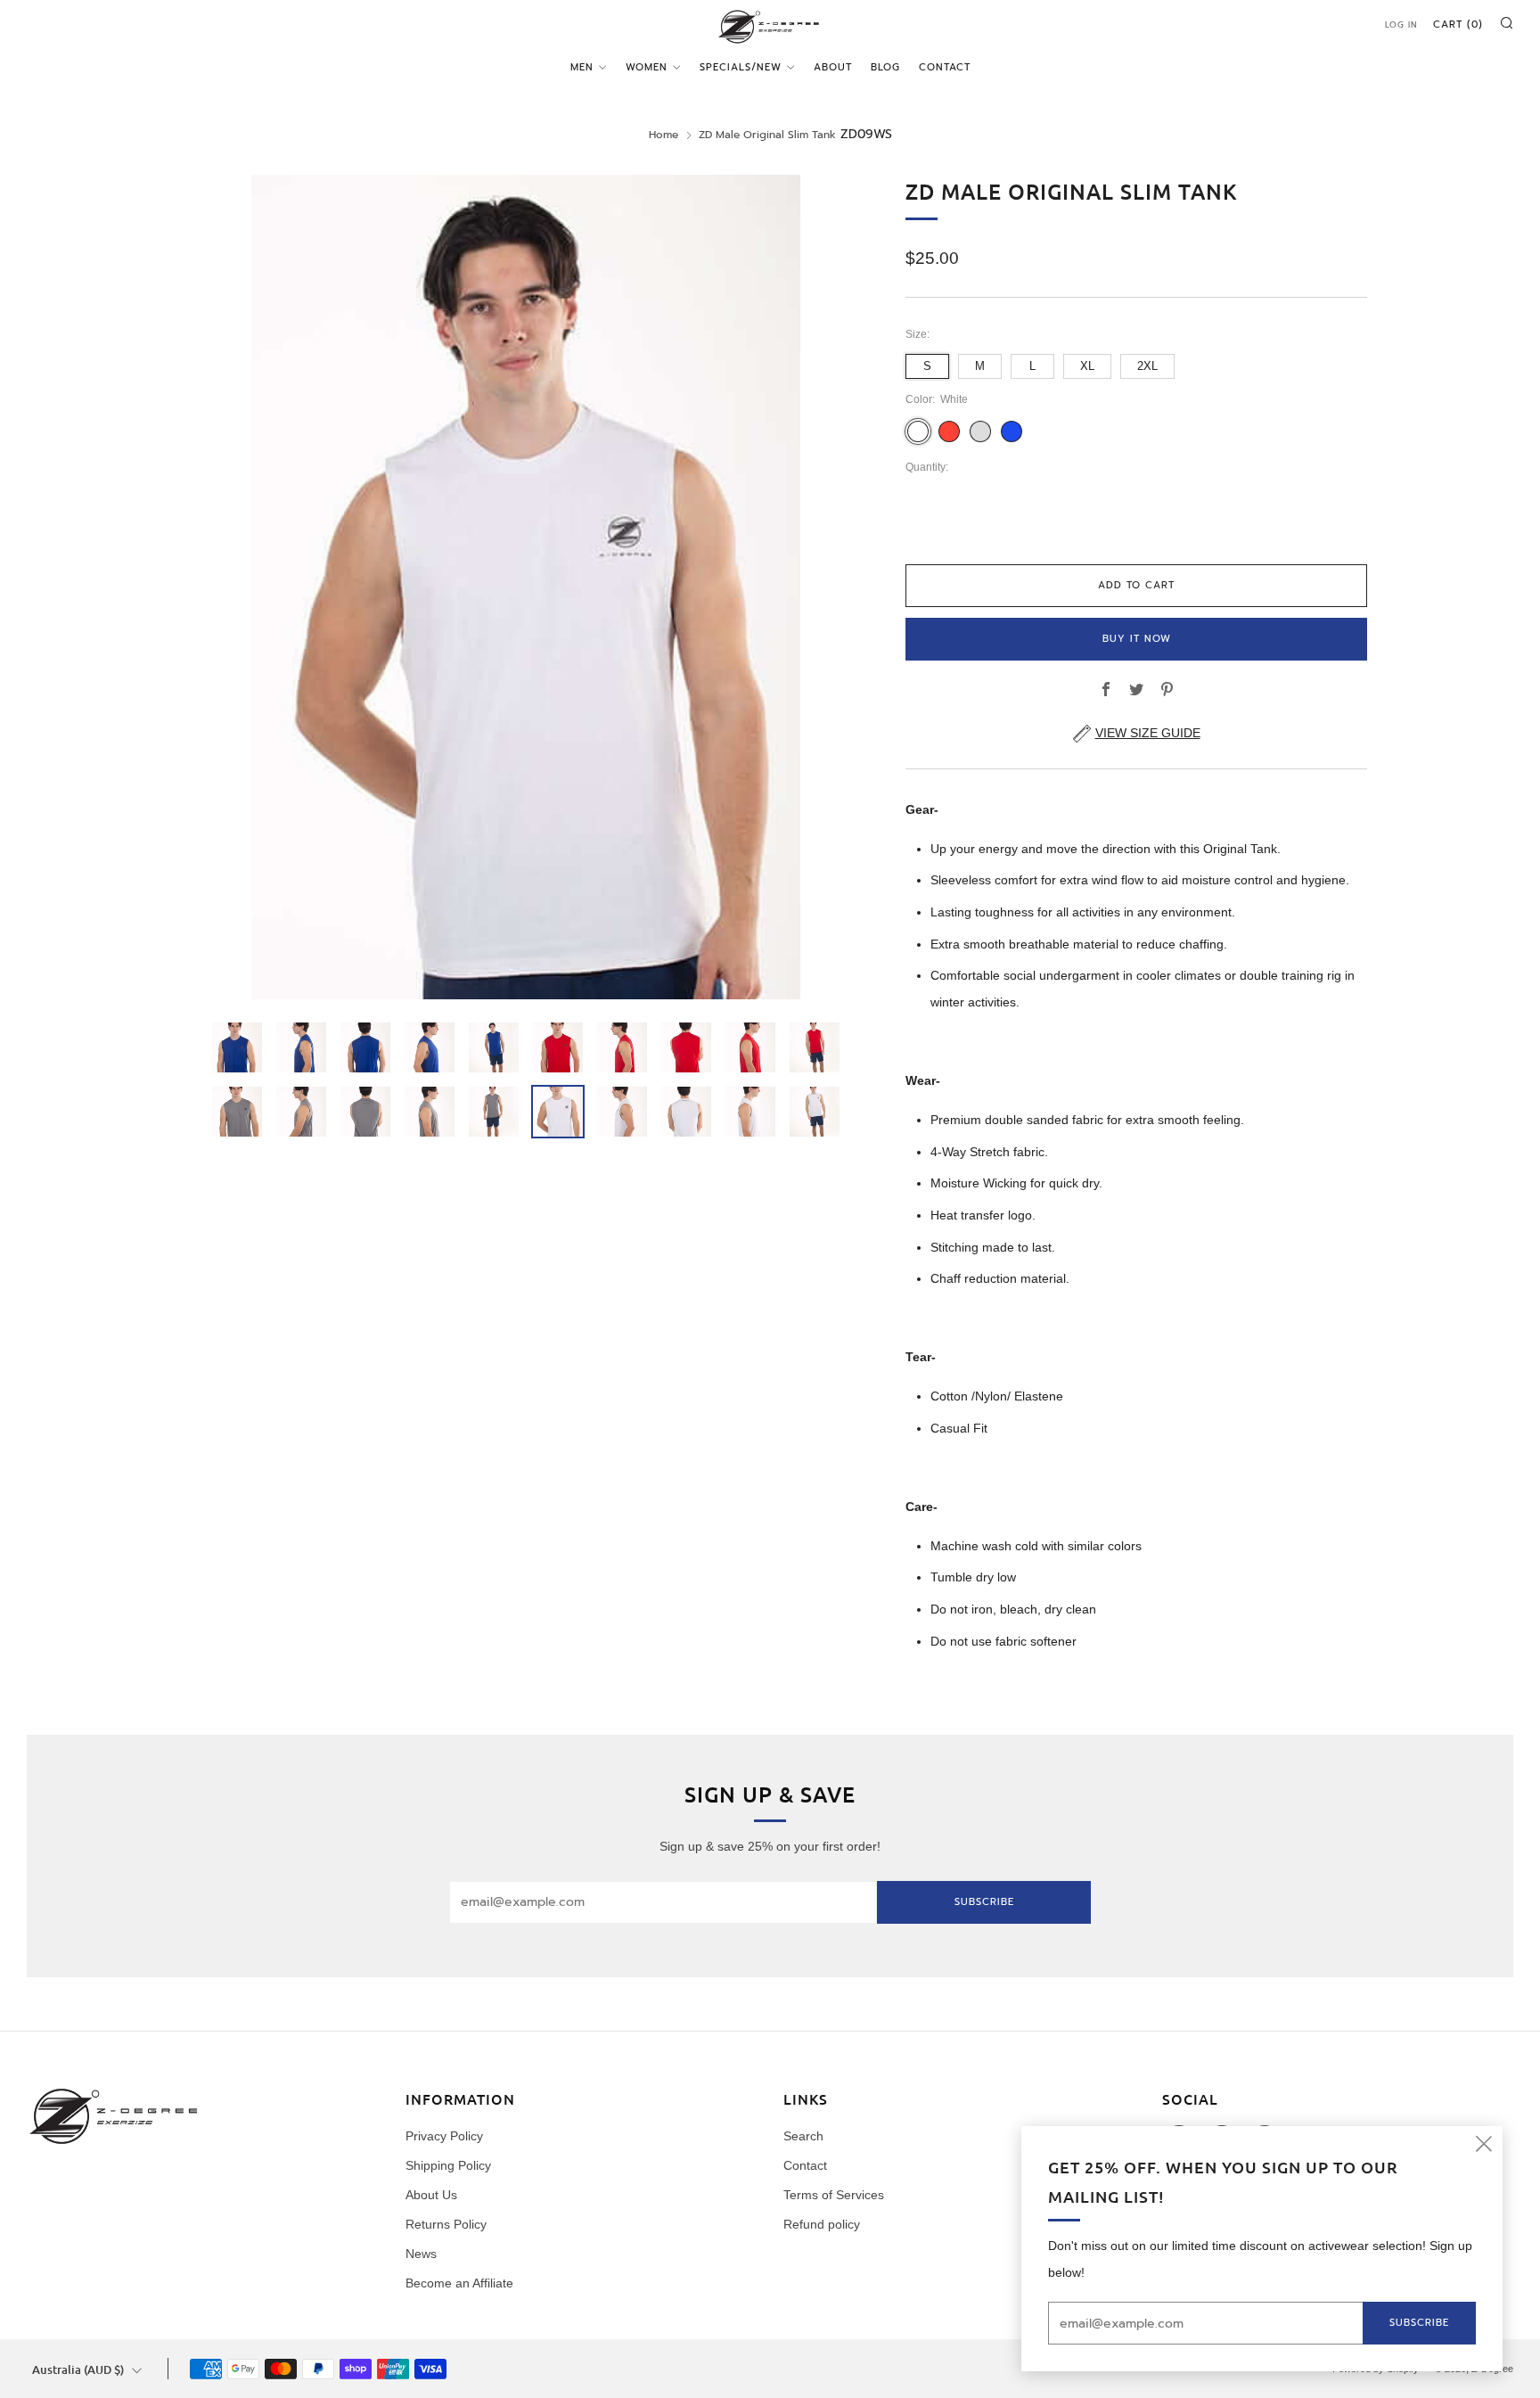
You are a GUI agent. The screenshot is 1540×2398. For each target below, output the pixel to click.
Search (803, 2136)
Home (664, 135)
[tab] (237, 1047)
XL (1087, 366)
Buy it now (1137, 639)
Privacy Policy (444, 2136)
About (833, 67)
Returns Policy (446, 2224)
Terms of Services (834, 2195)
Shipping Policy (448, 2165)
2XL (1147, 366)
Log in (1401, 25)
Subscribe (984, 1902)
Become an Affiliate (459, 2283)
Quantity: (927, 468)
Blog (885, 67)
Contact (945, 67)
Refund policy (822, 2224)
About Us (431, 2195)
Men (582, 67)
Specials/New (741, 67)
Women (647, 67)
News (421, 2254)
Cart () (1458, 25)
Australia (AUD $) (78, 2369)
